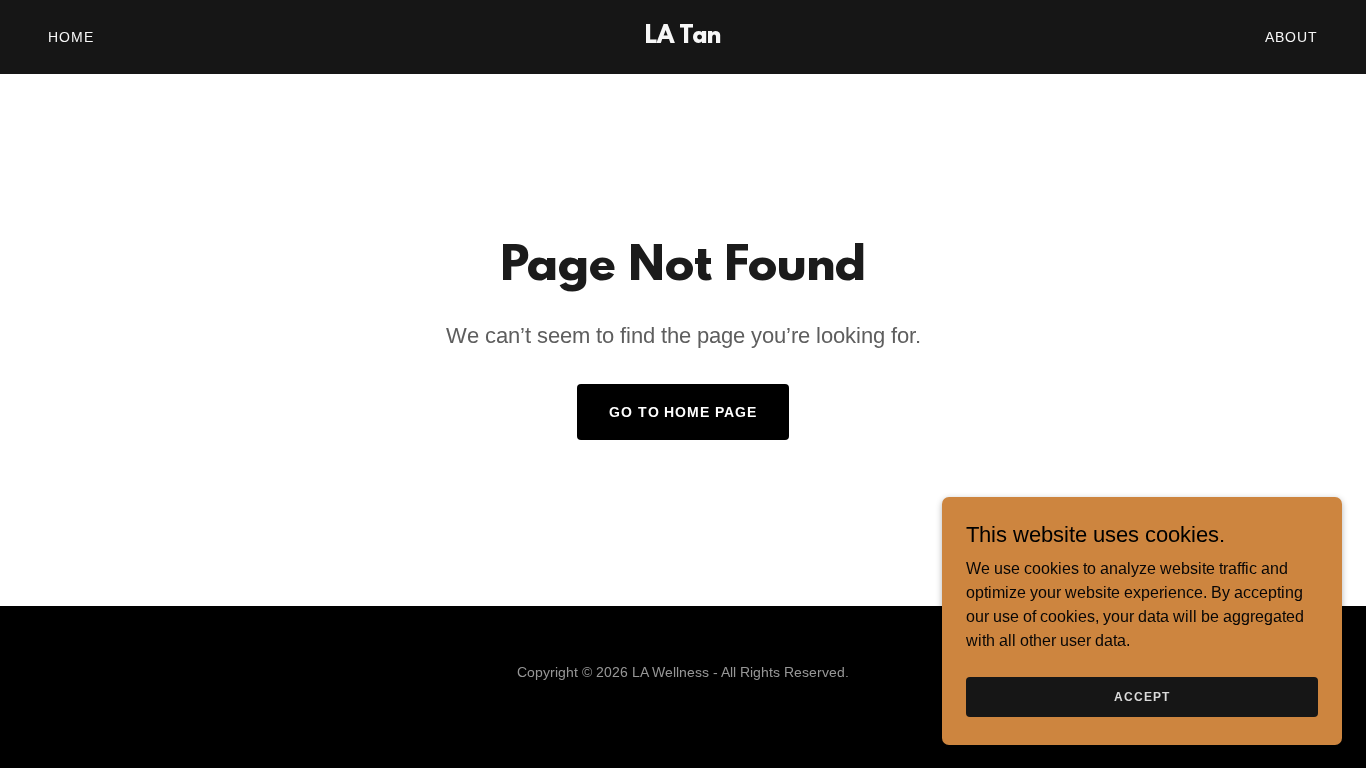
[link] (682, 37)
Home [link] (71, 37)
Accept (1141, 696)
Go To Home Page (683, 412)
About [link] (1291, 37)
